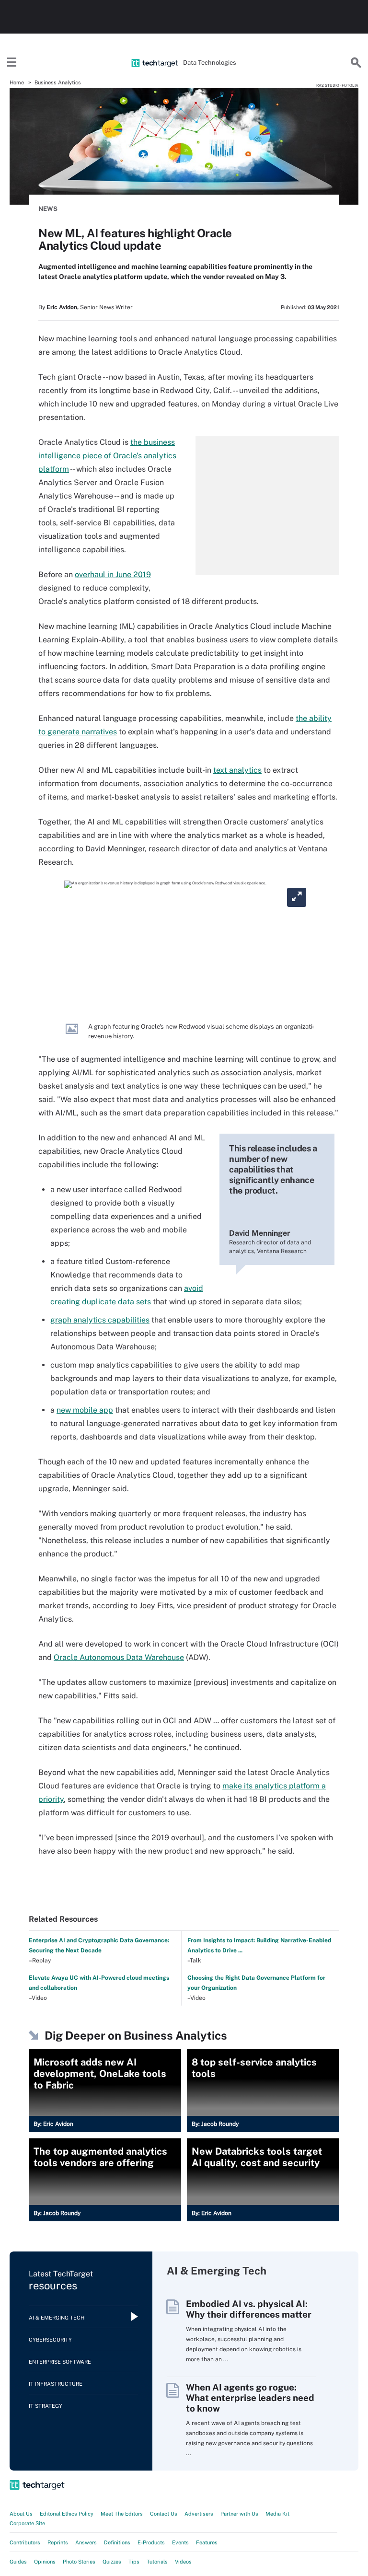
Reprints (58, 2542)
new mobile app (85, 1410)
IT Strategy (46, 2406)
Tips (134, 2562)
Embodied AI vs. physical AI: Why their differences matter (249, 2309)
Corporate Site (27, 2523)
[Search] (356, 63)
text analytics (237, 770)
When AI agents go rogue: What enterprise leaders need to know (250, 2398)
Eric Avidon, (63, 307)
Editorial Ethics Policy (67, 2514)
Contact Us (164, 2514)
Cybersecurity (50, 2340)
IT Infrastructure (56, 2384)
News (48, 209)
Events (180, 2542)
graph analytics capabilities (100, 1320)
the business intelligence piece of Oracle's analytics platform (107, 456)
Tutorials (157, 2562)
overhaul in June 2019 (113, 574)
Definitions (117, 2542)
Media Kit (277, 2514)
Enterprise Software (60, 2362)
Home (17, 82)
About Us (21, 2514)
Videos (183, 2562)
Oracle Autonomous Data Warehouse (119, 1657)
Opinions (45, 2562)
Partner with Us (239, 2514)
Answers (86, 2542)
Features (207, 2542)
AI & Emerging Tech (57, 2318)
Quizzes (112, 2562)
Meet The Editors (122, 2514)
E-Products (151, 2542)
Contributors (25, 2542)
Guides (18, 2562)
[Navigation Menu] (12, 63)
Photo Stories (79, 2562)
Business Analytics (58, 82)
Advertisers (199, 2514)
